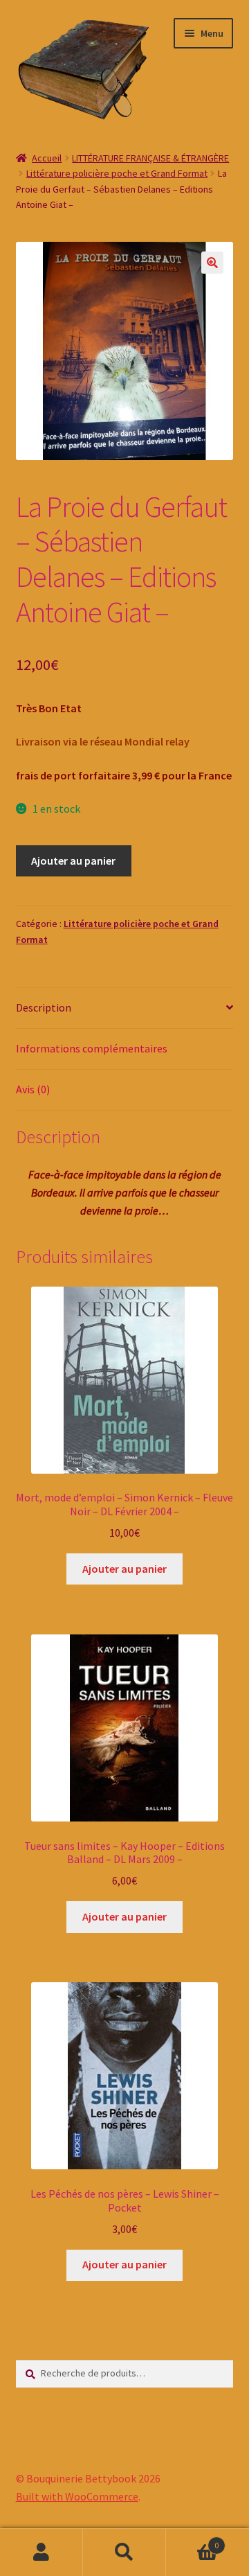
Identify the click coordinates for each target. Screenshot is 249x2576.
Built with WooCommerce (77, 2496)
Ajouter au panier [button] (124, 1569)
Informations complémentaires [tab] (92, 1048)
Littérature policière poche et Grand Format (117, 173)
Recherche (124, 2552)
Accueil (47, 158)
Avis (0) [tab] (33, 1089)
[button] (212, 263)
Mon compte (41, 2552)
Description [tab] (44, 1007)
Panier (192, 2540)
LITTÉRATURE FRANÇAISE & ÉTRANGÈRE (150, 158)
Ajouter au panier (73, 861)
